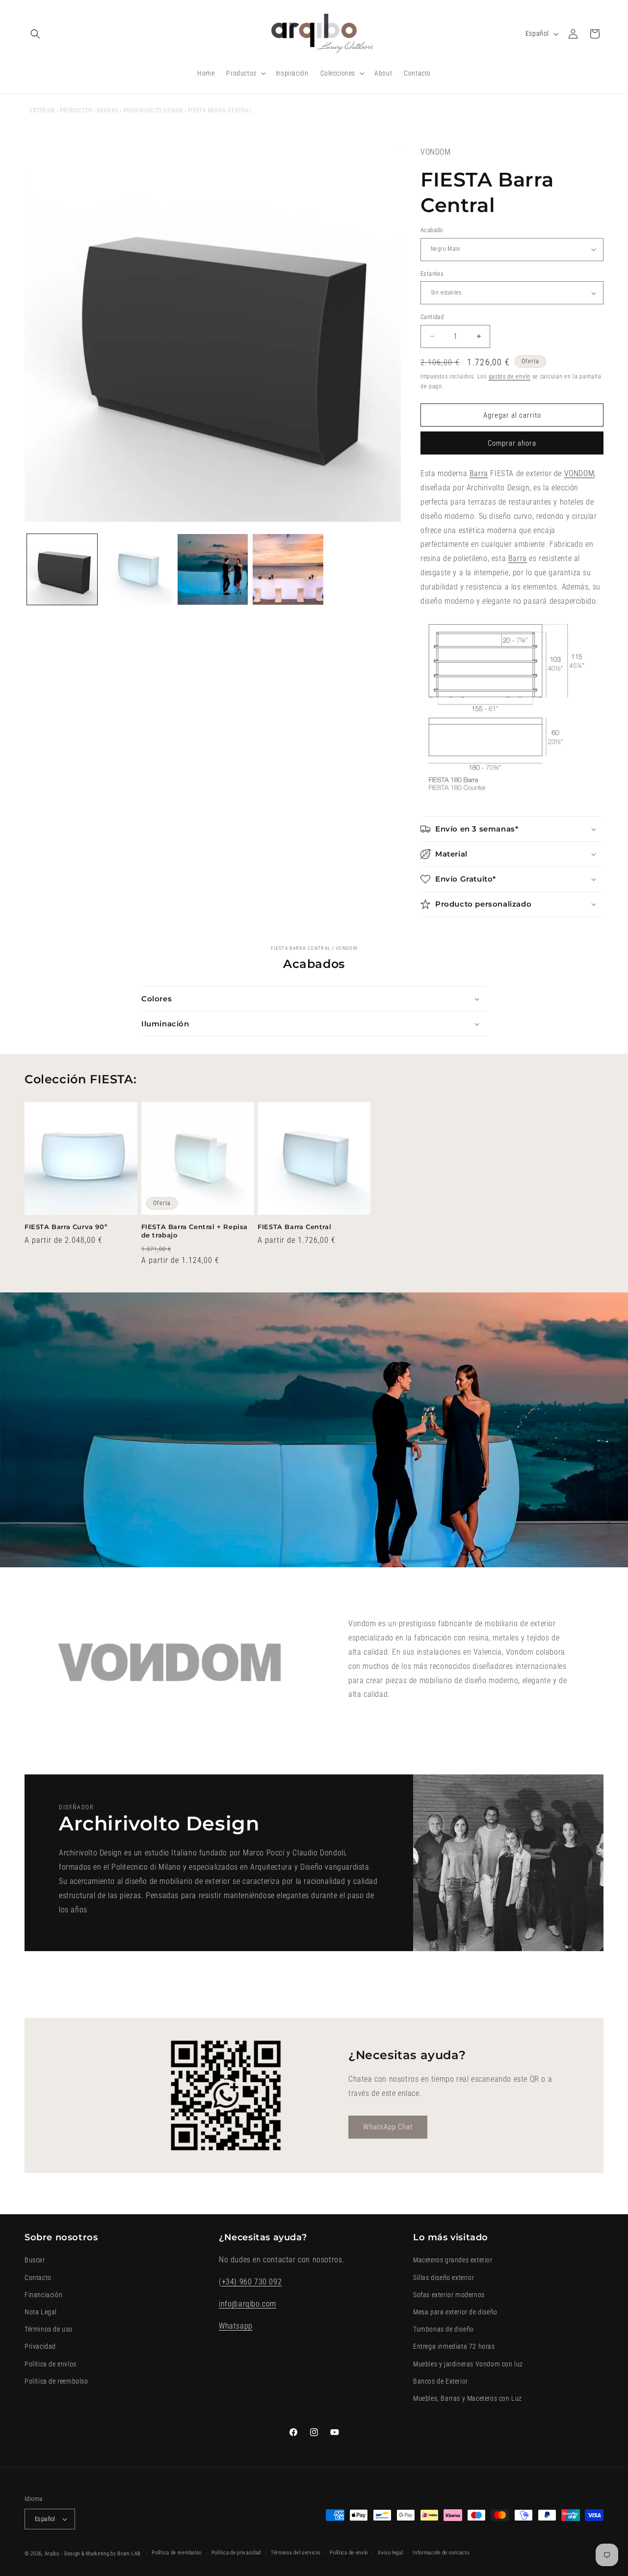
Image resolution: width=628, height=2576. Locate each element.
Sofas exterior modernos (449, 2295)
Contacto (38, 2278)
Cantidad (432, 317)
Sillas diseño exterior (444, 2278)
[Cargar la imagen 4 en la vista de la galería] (288, 569)
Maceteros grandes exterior (453, 2260)
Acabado (432, 230)
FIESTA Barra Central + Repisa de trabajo (195, 1231)
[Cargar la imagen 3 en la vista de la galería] (213, 569)
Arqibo (52, 2554)
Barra (479, 473)
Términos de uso (49, 2329)
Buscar (35, 2260)
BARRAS (107, 110)
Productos (76, 110)
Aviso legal (391, 2553)
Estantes (432, 274)
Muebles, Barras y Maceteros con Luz (468, 2398)
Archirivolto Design (153, 110)
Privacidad (40, 2346)
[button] (35, 34)
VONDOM (579, 473)
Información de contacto (441, 2553)
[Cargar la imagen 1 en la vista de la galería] (62, 569)
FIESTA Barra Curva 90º (66, 1227)
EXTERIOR (42, 110)
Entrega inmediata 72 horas (454, 2346)
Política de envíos (51, 2364)
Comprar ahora (512, 443)
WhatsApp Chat (388, 2127)
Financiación (43, 2295)
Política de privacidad (236, 2553)
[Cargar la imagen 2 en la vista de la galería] (137, 569)
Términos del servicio (296, 2553)
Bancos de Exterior (441, 2381)
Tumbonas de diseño (444, 2329)
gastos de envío (510, 376)
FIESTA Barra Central (294, 1227)
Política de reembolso (56, 2381)
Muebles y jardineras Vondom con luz (468, 2364)
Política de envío (349, 2553)
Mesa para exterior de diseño (455, 2312)
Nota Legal (41, 2312)
